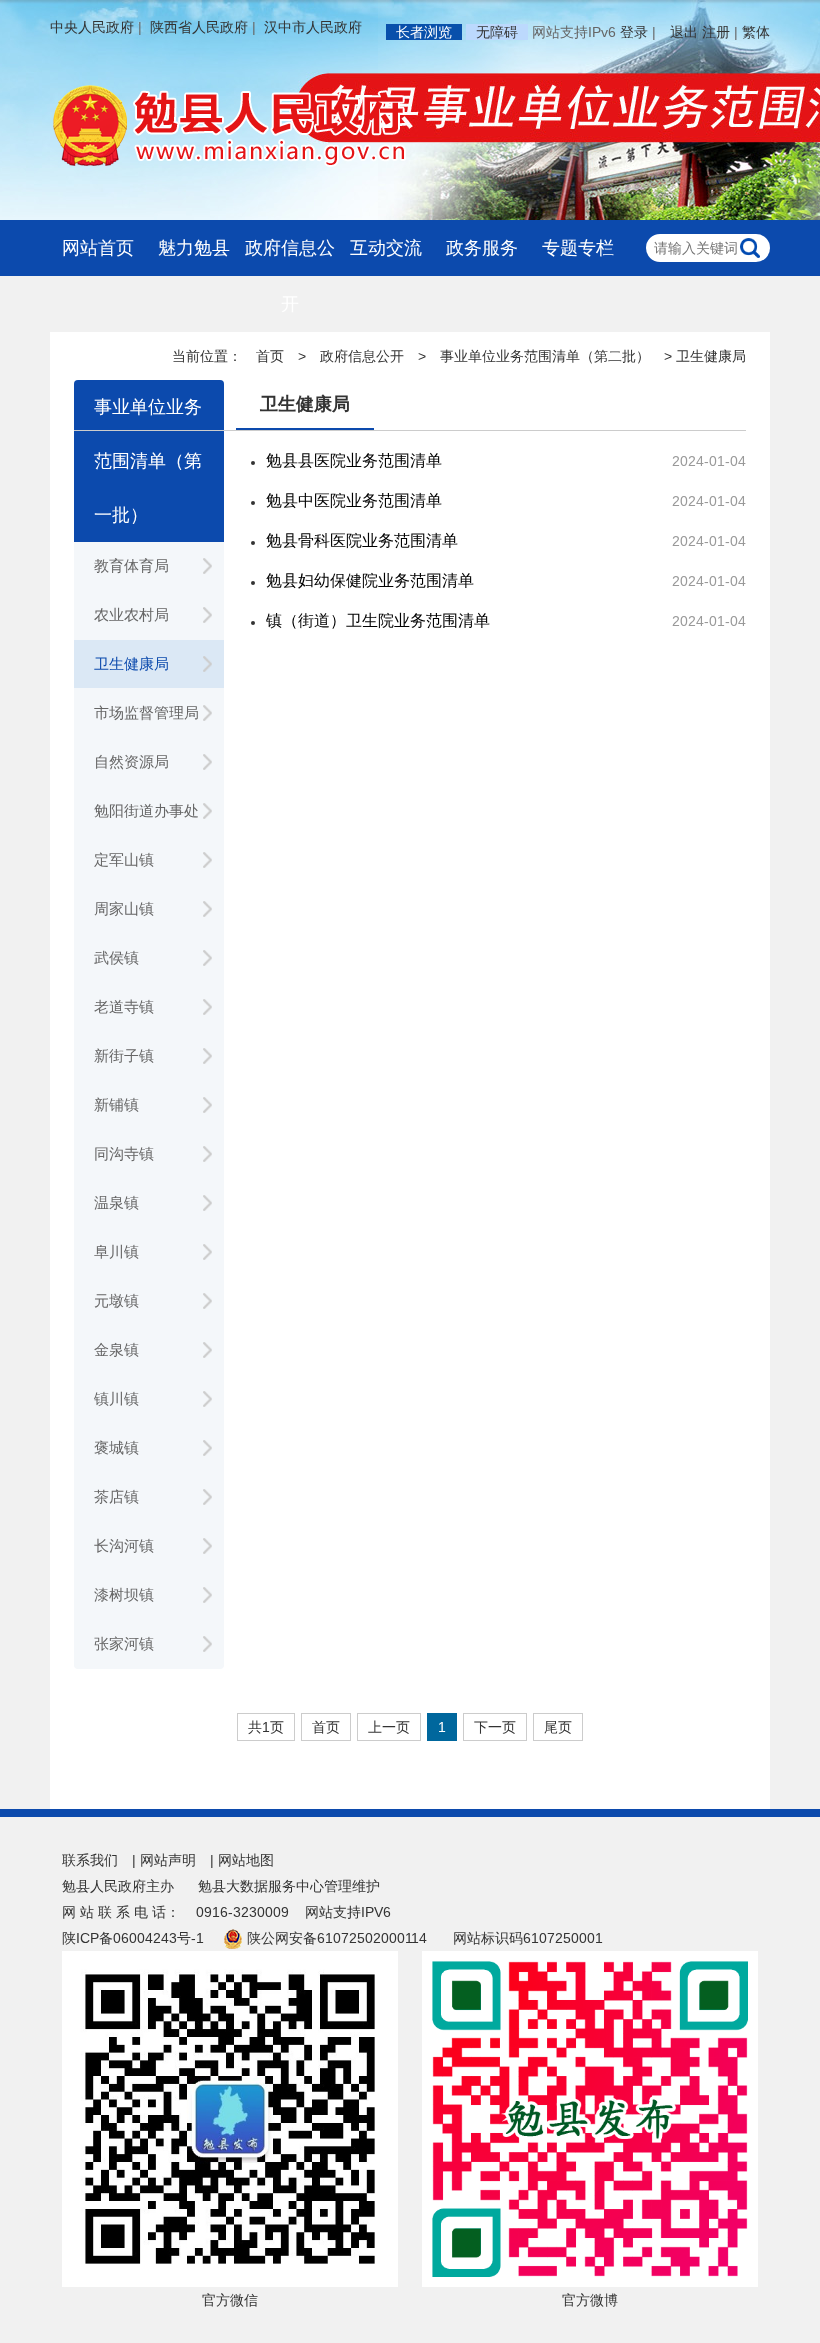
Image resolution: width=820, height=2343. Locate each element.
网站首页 (98, 248)
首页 (270, 356)
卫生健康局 (305, 404)
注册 (716, 32)
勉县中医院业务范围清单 (354, 500)
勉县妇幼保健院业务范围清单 (370, 580)
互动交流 (386, 248)
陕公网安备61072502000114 (337, 1938)
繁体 (756, 32)
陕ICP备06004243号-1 (133, 1938)
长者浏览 (424, 32)
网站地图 (246, 1860)
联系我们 (90, 1860)
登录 (634, 32)
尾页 (558, 1727)
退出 (684, 32)
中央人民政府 (92, 27)
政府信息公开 (290, 276)
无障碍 (497, 32)
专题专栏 (578, 248)
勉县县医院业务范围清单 (354, 460)
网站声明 (168, 1860)
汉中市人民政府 (313, 27)
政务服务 (482, 248)
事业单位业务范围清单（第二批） (545, 356)
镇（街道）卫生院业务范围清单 (378, 620)
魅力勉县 (194, 248)
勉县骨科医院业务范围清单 (362, 540)
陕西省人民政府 (199, 27)
